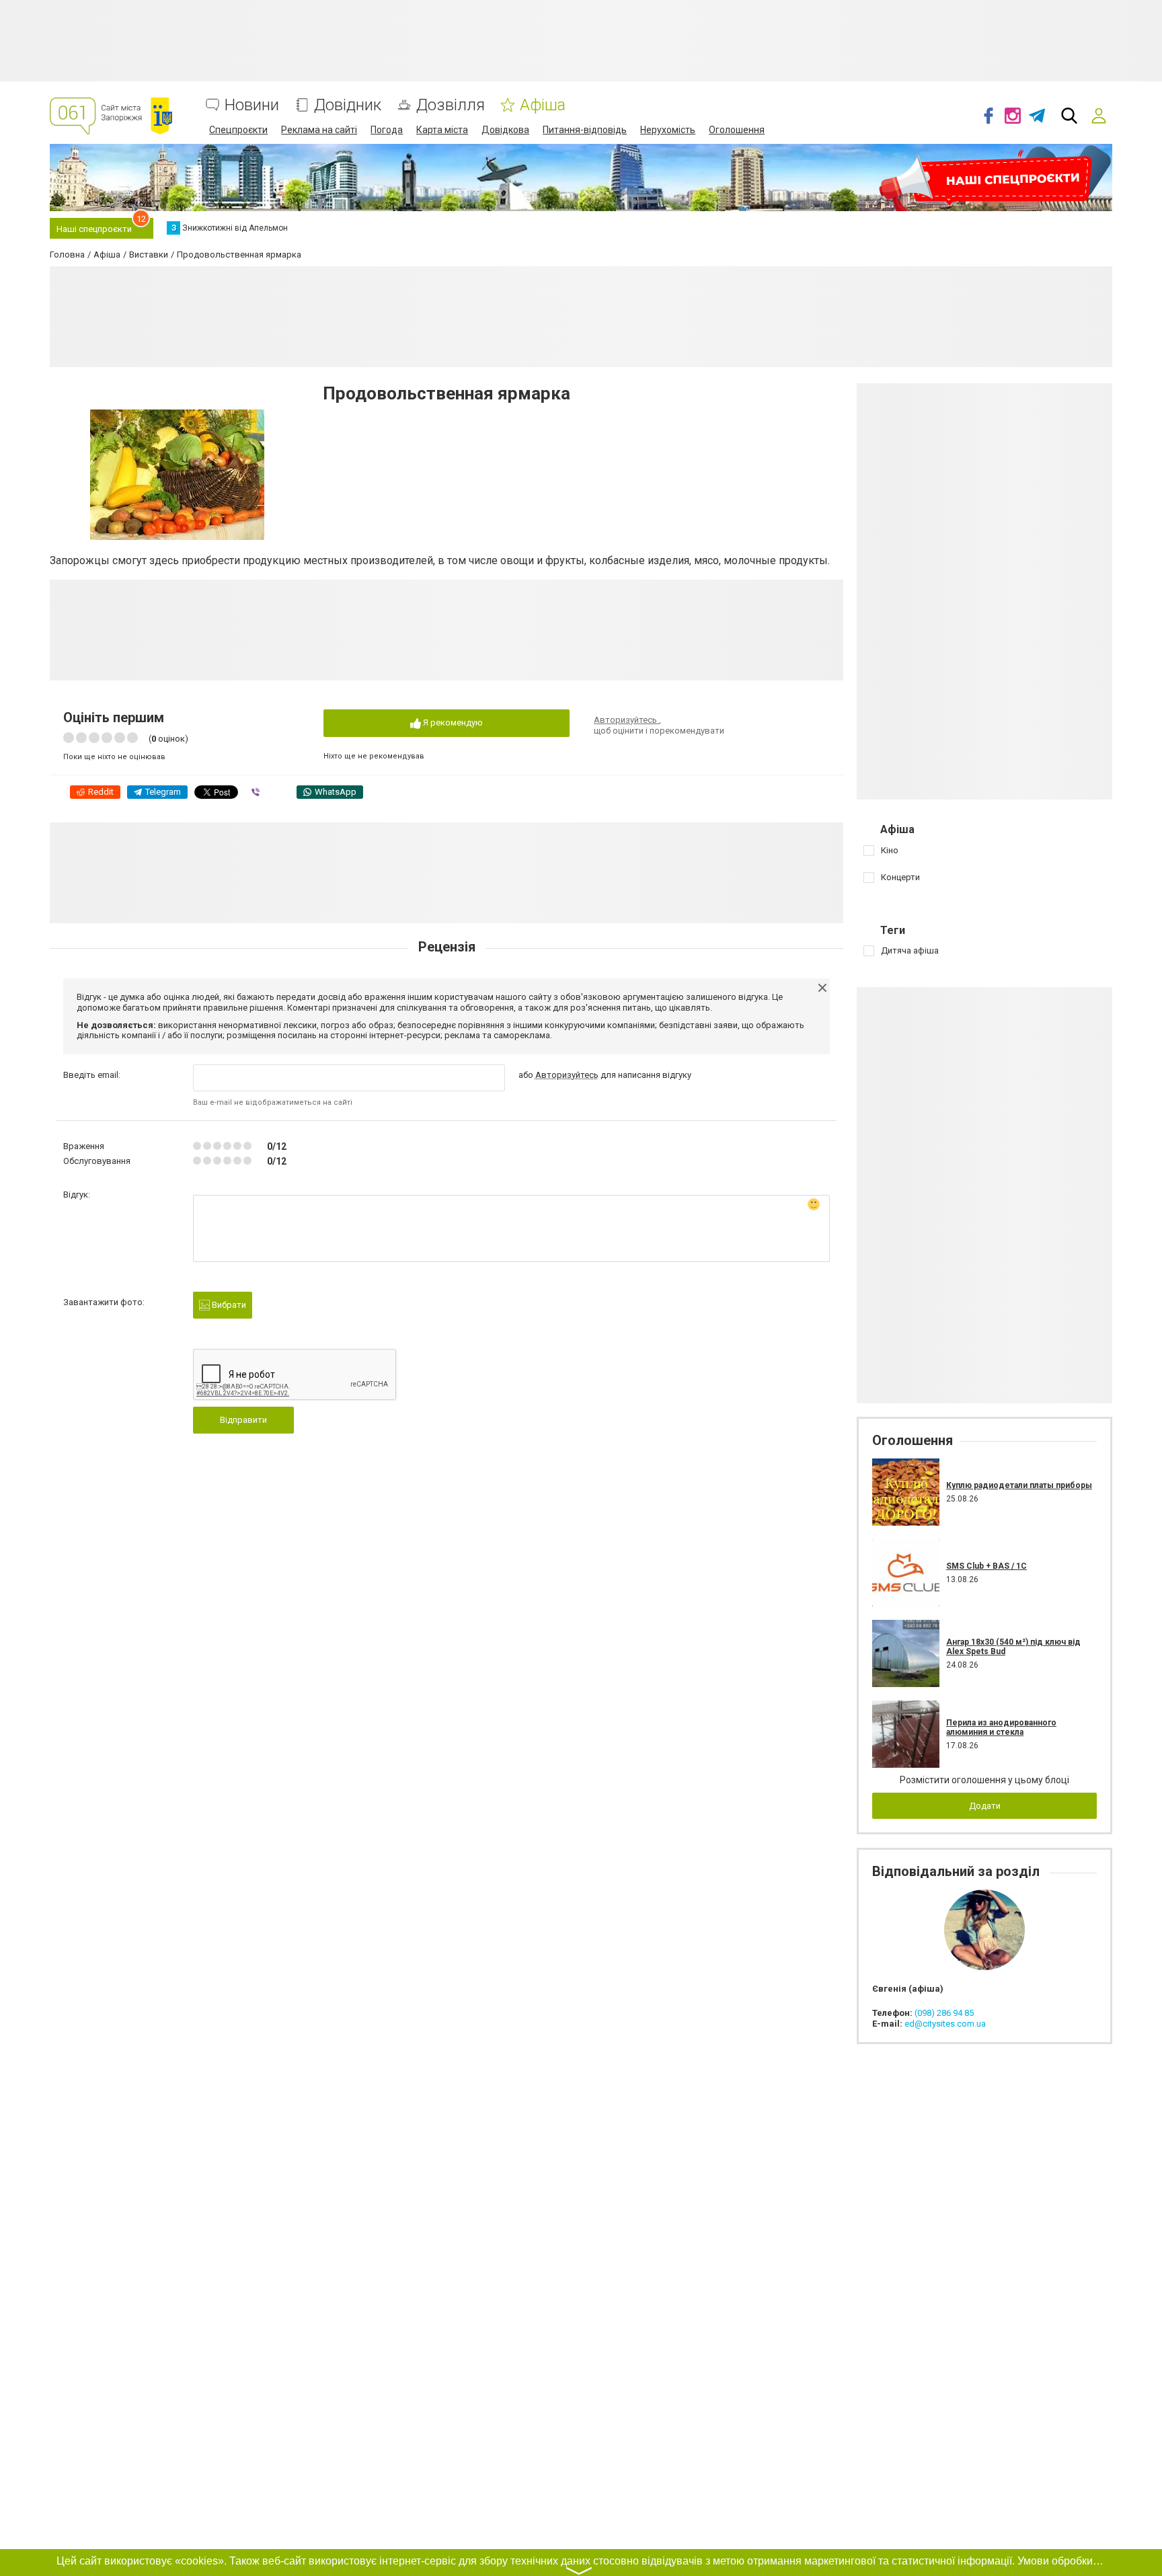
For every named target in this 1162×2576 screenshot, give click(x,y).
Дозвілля (451, 105)
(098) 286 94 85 (944, 2013)
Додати (985, 1806)
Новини (252, 105)
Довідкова (505, 130)
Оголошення (737, 130)
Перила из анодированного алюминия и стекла (1001, 1727)
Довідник (348, 105)
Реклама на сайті (319, 130)
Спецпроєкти (238, 130)
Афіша (543, 105)
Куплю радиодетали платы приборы (1019, 1485)
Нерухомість (668, 130)
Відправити (243, 1420)
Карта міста (442, 130)
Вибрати (228, 1305)
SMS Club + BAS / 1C (986, 1566)
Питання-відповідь (585, 130)
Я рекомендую (452, 723)
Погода (387, 130)
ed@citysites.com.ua (945, 2024)
